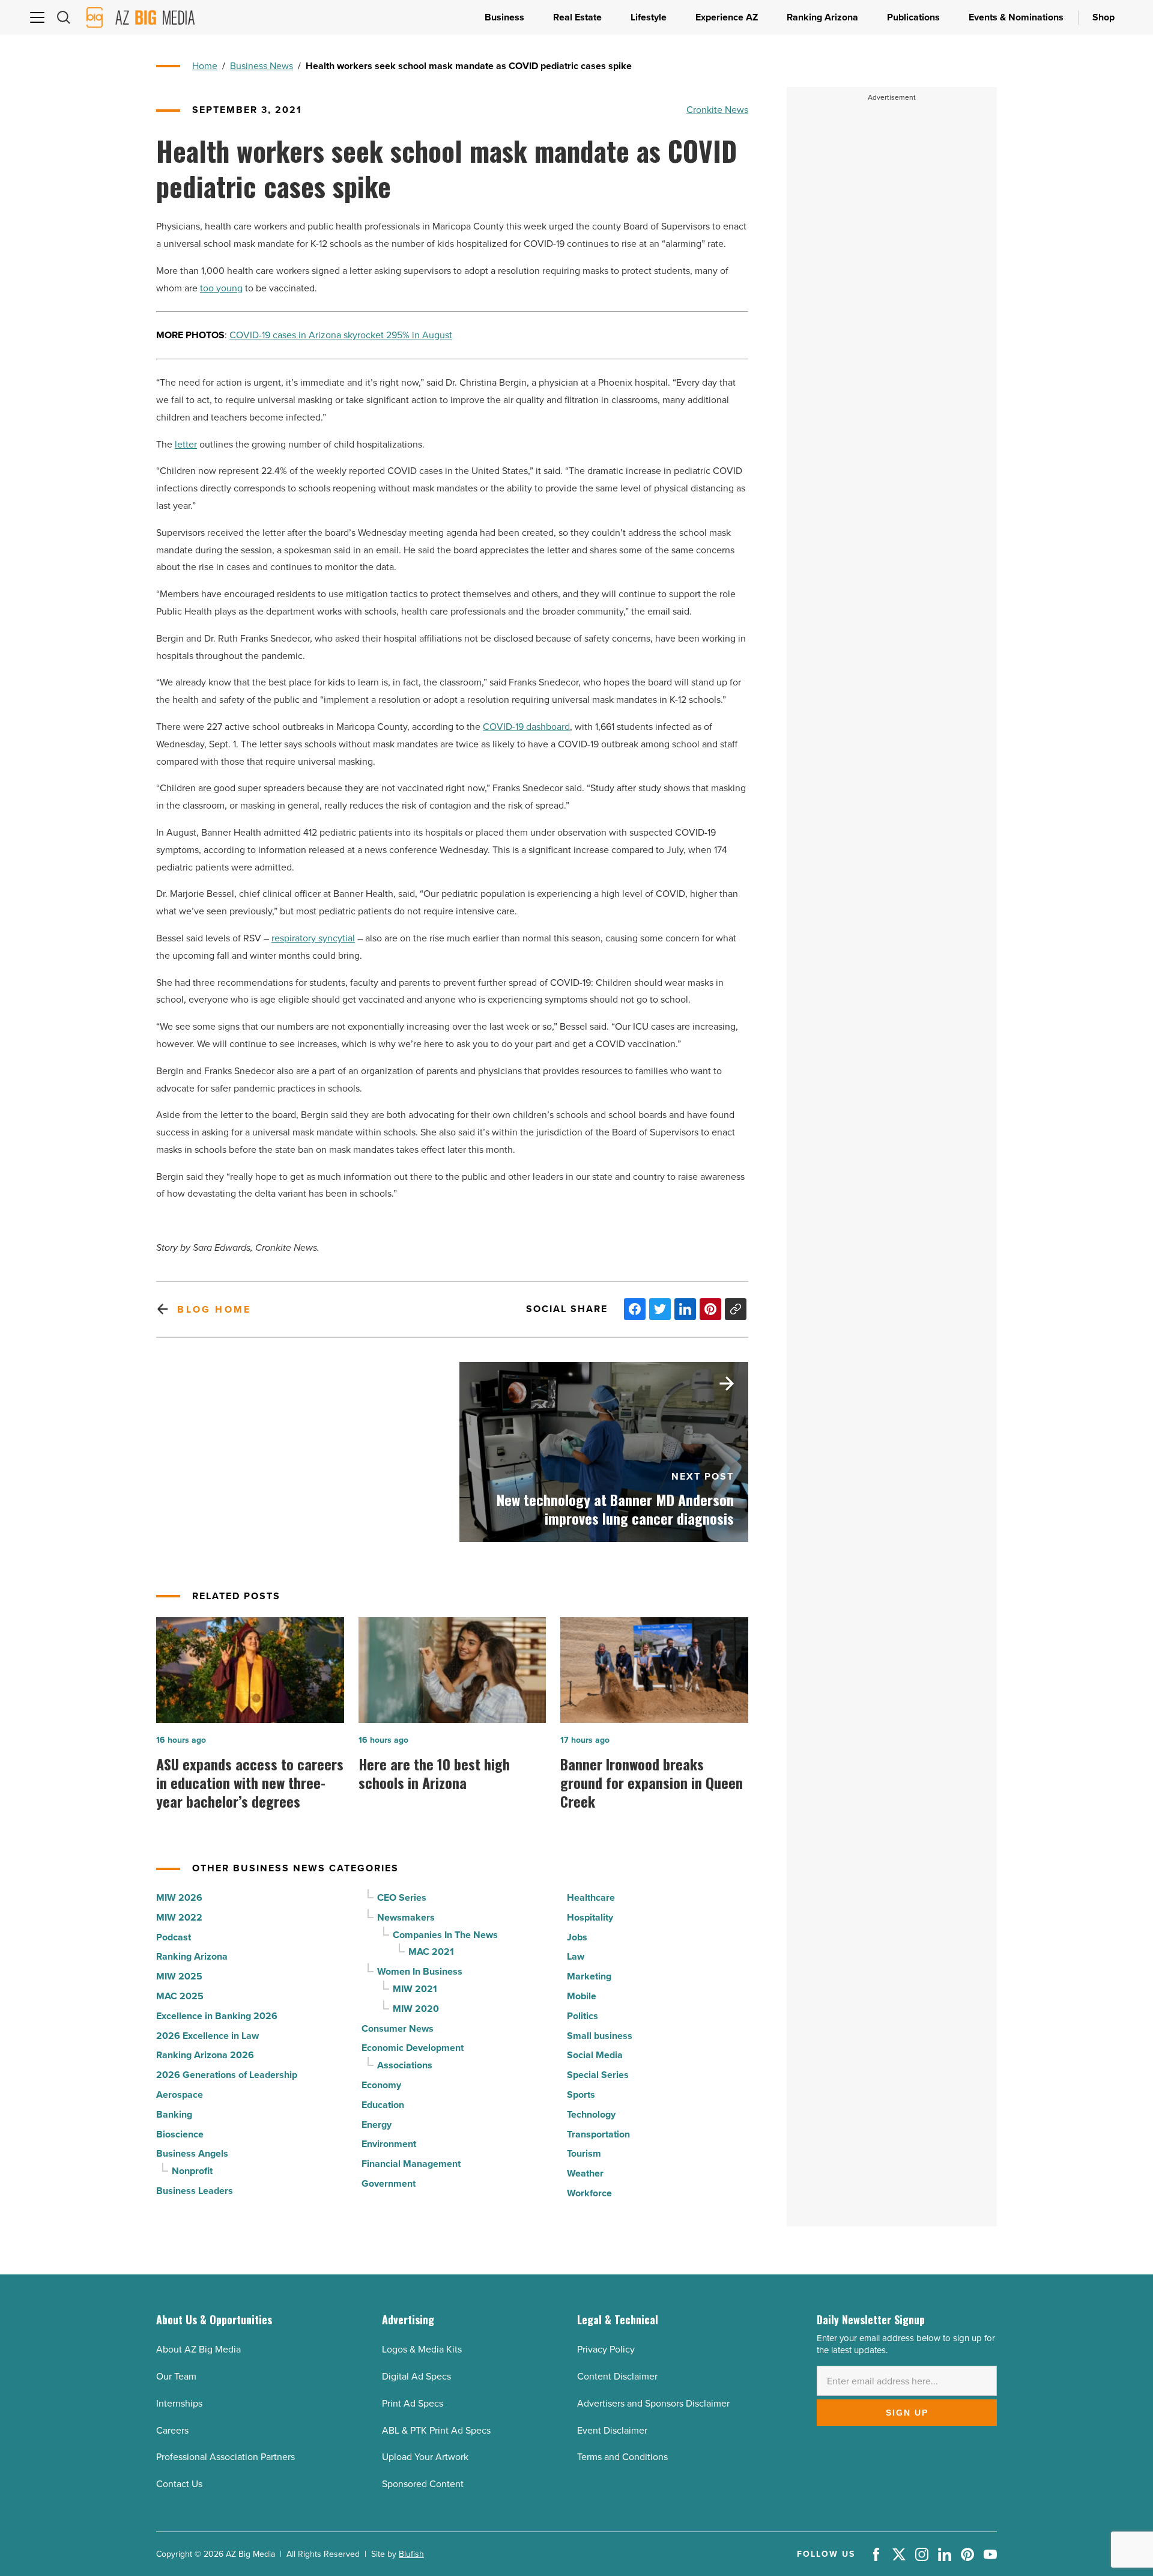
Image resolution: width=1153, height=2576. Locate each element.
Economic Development (413, 2048)
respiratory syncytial (313, 938)
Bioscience (180, 2134)
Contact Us (179, 2484)
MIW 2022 (179, 1917)
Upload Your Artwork (425, 2457)
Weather (585, 2173)
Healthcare (591, 1897)
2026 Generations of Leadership (227, 2075)
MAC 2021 (431, 1952)
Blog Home (214, 1309)
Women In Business (420, 1971)
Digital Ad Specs (416, 2376)
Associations (405, 2065)
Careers (172, 2430)
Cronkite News (717, 110)
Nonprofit (192, 2171)
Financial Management (411, 2164)
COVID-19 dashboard (526, 727)
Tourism (584, 2153)
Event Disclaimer (612, 2430)
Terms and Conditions (622, 2457)
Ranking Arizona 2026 (205, 2055)
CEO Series (402, 1897)
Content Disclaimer (617, 2376)
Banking (174, 2114)
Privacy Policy (606, 2349)
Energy (377, 2125)
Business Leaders (195, 2191)
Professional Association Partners (225, 2457)
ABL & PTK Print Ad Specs (436, 2430)
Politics (583, 2016)
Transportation (598, 2134)
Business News (262, 66)
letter (186, 444)
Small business (600, 2036)
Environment (389, 2144)
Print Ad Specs (413, 2403)
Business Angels (192, 2153)
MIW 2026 (179, 1897)
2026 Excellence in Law (207, 2036)
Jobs (577, 1937)
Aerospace (180, 2095)
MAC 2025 (180, 1996)
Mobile (582, 1996)
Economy (381, 2085)
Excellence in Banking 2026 (217, 2016)
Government (389, 2183)
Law (576, 1956)
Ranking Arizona (192, 1956)
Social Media (595, 2055)
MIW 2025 (179, 1976)
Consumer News (398, 2028)
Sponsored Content (423, 2484)
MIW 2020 (416, 2009)
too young (221, 288)
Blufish (411, 2554)
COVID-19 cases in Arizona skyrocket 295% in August (341, 335)
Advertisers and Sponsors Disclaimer (653, 2403)
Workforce (589, 2193)
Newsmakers (406, 1917)
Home (205, 66)
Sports (581, 2095)
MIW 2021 (415, 1989)
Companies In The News (445, 1935)
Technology (591, 2114)
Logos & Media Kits (422, 2349)
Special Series (598, 2075)
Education (383, 2105)
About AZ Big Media (198, 2349)
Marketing (589, 1976)
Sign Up (907, 2413)
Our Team (176, 2376)
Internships (179, 2403)
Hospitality (590, 1917)
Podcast (174, 1937)
